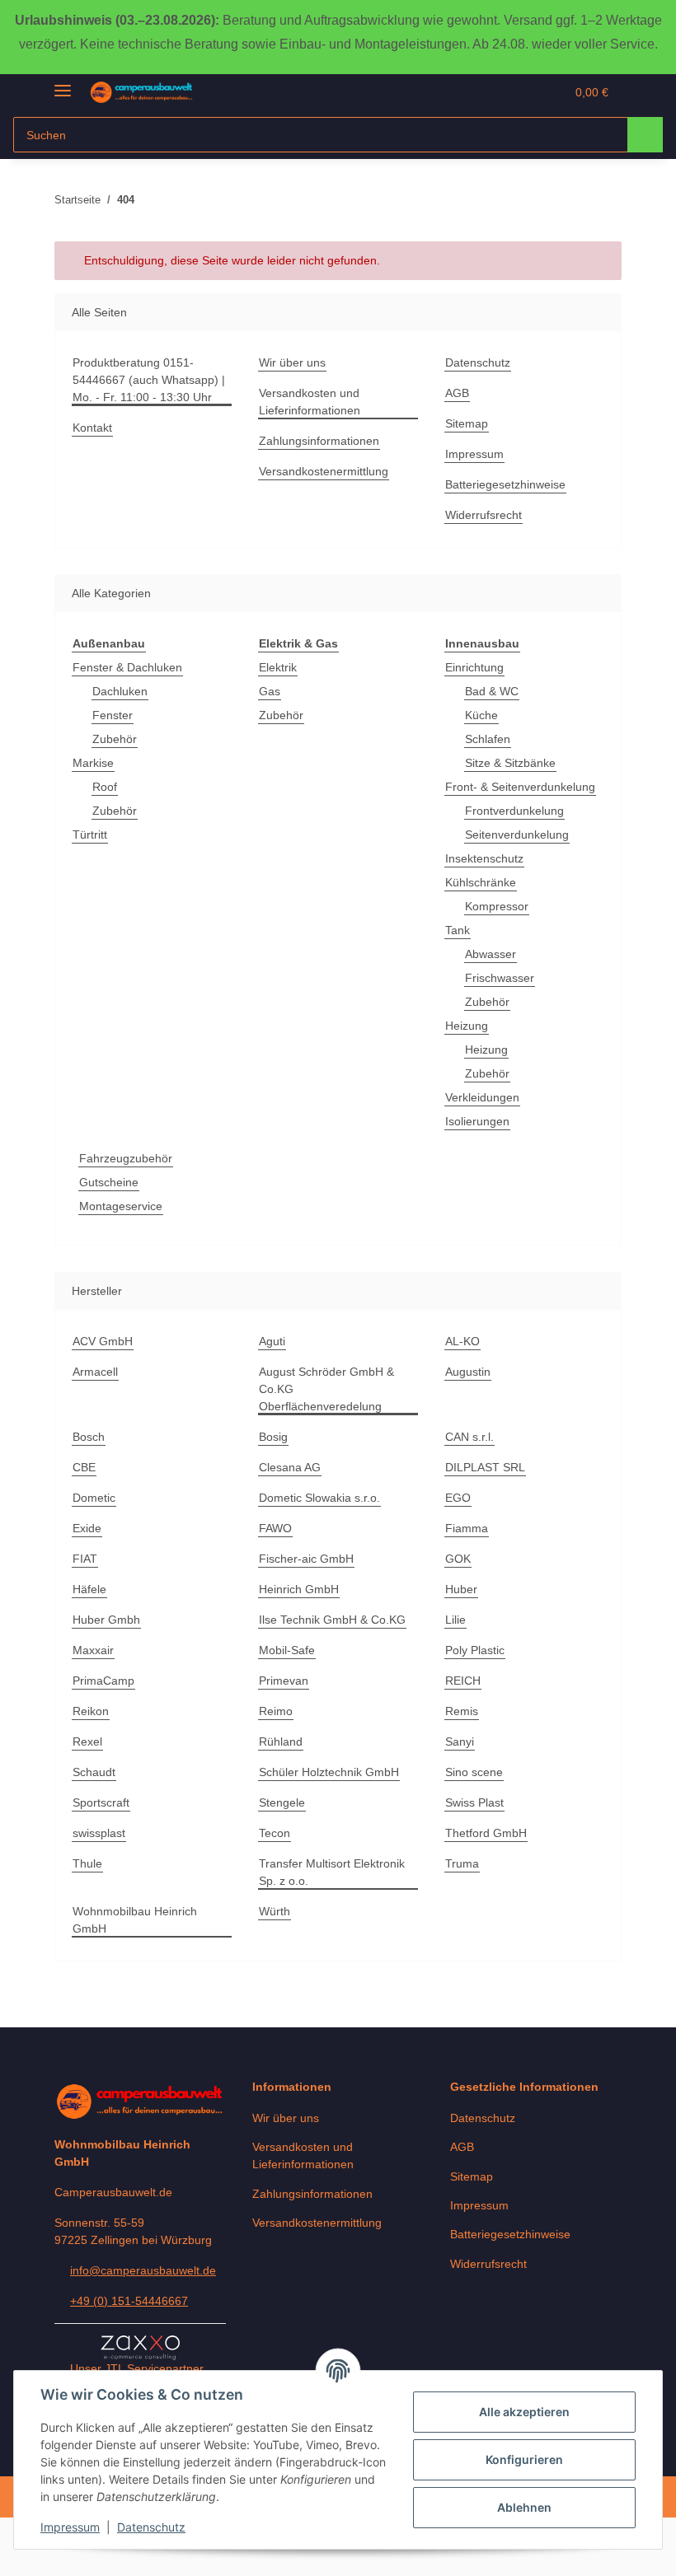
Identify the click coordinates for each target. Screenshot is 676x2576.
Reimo (276, 1711)
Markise (93, 763)
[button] (487, 92)
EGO (458, 1498)
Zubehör (115, 739)
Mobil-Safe (287, 1650)
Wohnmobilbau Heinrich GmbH (135, 1920)
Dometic (94, 1498)
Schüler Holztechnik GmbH (329, 1772)
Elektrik (278, 667)
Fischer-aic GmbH (306, 1559)
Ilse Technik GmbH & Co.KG (332, 1620)
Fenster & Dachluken (127, 667)
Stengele (282, 1802)
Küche (481, 715)
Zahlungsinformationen (319, 441)
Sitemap (467, 423)
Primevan (284, 1681)
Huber (461, 1589)
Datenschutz (151, 2527)
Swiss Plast (474, 1802)
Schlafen (488, 739)
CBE (84, 1467)
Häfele (89, 1589)
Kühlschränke (481, 882)
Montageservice (121, 1206)
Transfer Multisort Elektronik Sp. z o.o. (332, 1872)
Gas (270, 691)
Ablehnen (524, 2507)
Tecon (275, 1833)
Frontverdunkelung (514, 811)
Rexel (87, 1741)
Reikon (91, 1711)
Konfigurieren (524, 2459)
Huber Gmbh (106, 1620)
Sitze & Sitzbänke (510, 763)
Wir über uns (292, 362)
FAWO (275, 1528)
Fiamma (467, 1528)
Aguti (272, 1341)
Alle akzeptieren (524, 2412)
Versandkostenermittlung (324, 471)
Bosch (89, 1437)
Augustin (468, 1372)
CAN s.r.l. (469, 1437)
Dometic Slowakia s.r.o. (319, 1498)
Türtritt (90, 835)
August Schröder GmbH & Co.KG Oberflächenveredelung (326, 1389)
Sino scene (474, 1772)
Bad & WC (492, 691)
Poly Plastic (475, 1650)
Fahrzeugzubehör (126, 1158)
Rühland (281, 1741)
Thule (87, 1863)
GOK (458, 1559)
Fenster (113, 715)
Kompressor (497, 906)
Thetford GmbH (486, 1833)
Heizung (467, 1026)
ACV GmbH (103, 1341)
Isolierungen (477, 1121)
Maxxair (93, 1650)
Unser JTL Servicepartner (137, 2368)
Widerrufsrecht (484, 515)
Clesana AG (290, 1467)
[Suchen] (645, 135)
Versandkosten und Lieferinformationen (310, 402)
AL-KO (462, 1341)
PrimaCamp (103, 1681)
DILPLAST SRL (485, 1467)
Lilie (455, 1620)
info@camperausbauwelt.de (143, 2270)
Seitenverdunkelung (517, 835)
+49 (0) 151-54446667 (129, 2301)
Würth (275, 1911)
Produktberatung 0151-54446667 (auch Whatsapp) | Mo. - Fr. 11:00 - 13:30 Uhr (149, 380)
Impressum (70, 2527)
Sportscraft (101, 1802)
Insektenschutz (484, 858)
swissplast (99, 1833)
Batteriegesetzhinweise (505, 484)
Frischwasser (500, 978)
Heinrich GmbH (299, 1589)
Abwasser (491, 954)
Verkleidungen (482, 1097)
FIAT (85, 1559)
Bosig (273, 1437)
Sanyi (460, 1741)
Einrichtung (474, 667)
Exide (87, 1528)
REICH (463, 1681)
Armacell (95, 1372)
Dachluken (120, 691)
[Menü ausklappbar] (63, 84)
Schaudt (94, 1772)
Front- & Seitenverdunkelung (520, 787)
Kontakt (92, 428)
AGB (457, 393)
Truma (462, 1863)
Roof (105, 787)
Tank (458, 930)
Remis (462, 1711)
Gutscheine (109, 1182)
